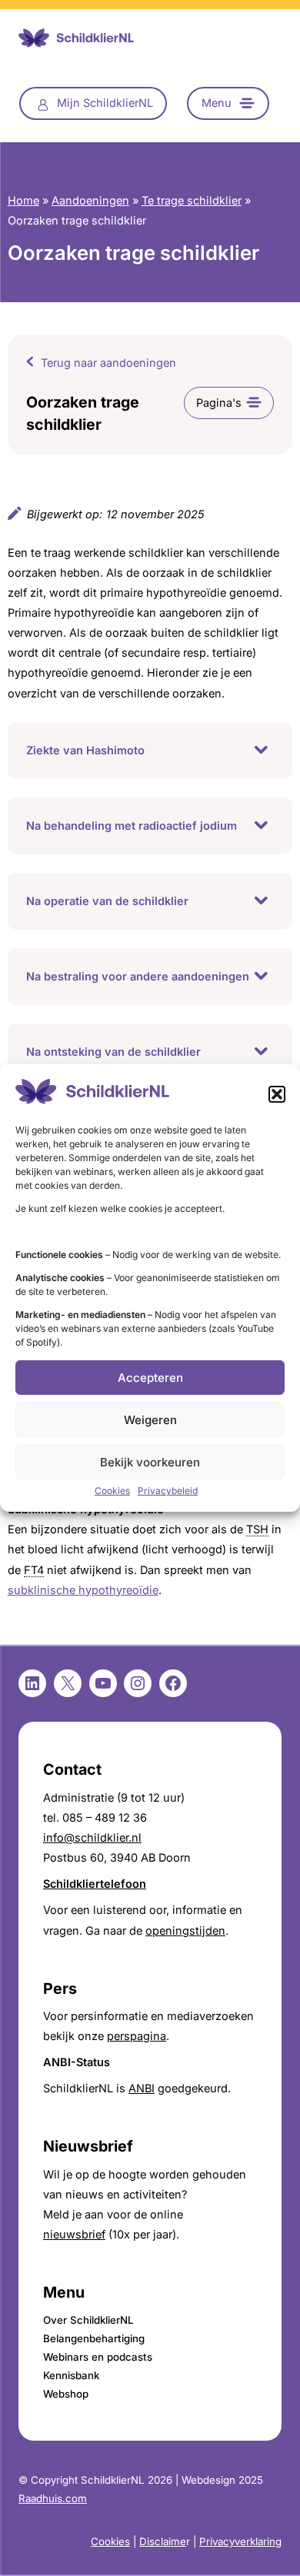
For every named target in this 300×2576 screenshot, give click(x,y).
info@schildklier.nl (92, 1837)
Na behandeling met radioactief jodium (132, 825)
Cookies (112, 1491)
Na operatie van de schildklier (107, 901)
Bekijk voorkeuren (150, 1462)
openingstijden (185, 1930)
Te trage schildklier (192, 200)
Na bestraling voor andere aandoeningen (138, 976)
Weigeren (150, 1420)
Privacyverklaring (240, 2541)
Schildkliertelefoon (95, 1884)
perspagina (137, 2036)
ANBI (142, 2088)
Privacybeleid (168, 1491)
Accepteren (150, 1378)
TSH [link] (257, 1529)
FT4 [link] (34, 1570)
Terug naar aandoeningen (108, 363)
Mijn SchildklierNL (105, 103)
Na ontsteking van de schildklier (113, 1052)
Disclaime (163, 2541)
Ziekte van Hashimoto (85, 750)
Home (23, 200)
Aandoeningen (90, 200)
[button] (277, 1094)
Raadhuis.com (53, 2498)
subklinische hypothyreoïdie (83, 1590)
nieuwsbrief (74, 2234)
